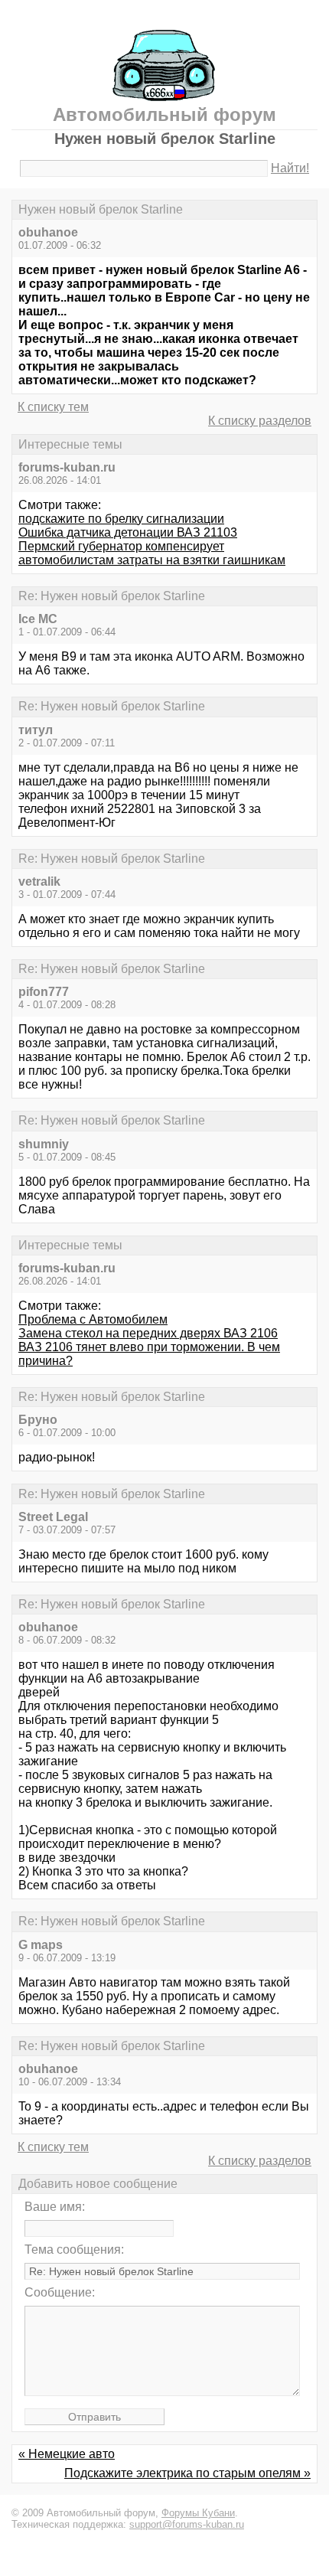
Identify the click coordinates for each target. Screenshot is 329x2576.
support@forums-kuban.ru (187, 2524)
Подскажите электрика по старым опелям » (187, 2473)
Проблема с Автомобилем (93, 1319)
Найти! (290, 168)
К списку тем (53, 407)
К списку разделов (260, 421)
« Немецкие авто (67, 2454)
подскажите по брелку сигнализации (121, 519)
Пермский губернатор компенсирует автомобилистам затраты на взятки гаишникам (152, 553)
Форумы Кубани (198, 2513)
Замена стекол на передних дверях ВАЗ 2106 (148, 1333)
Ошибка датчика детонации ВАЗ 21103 (128, 532)
